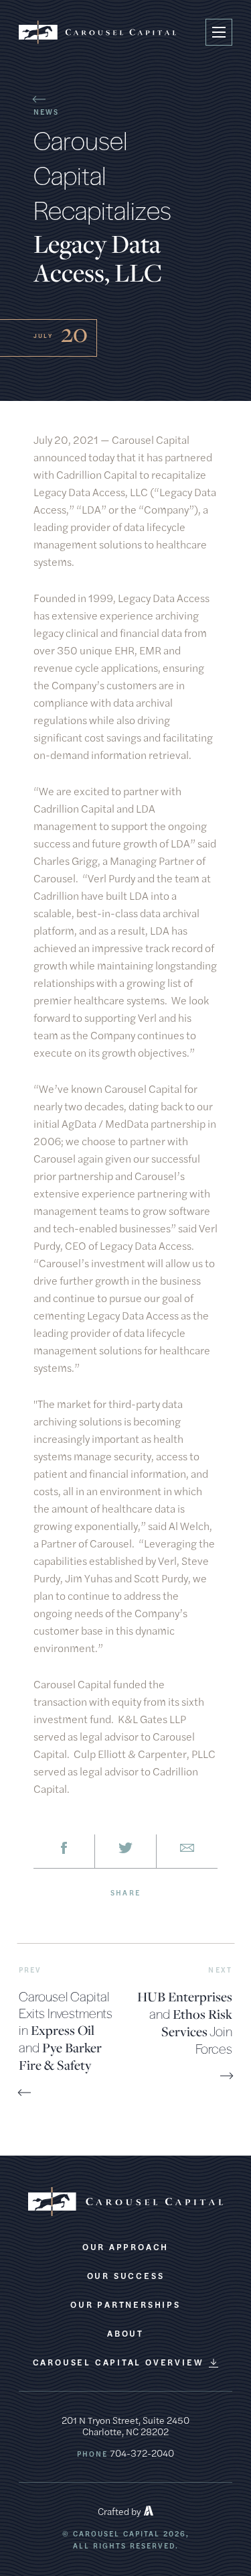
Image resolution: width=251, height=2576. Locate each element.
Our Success (126, 2276)
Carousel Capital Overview (118, 2362)
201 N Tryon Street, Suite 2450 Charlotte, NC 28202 (125, 2425)
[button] (219, 32)
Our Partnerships (125, 2304)
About (125, 2333)
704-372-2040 (142, 2453)
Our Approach (125, 2247)
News (46, 111)
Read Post (40, 2095)
